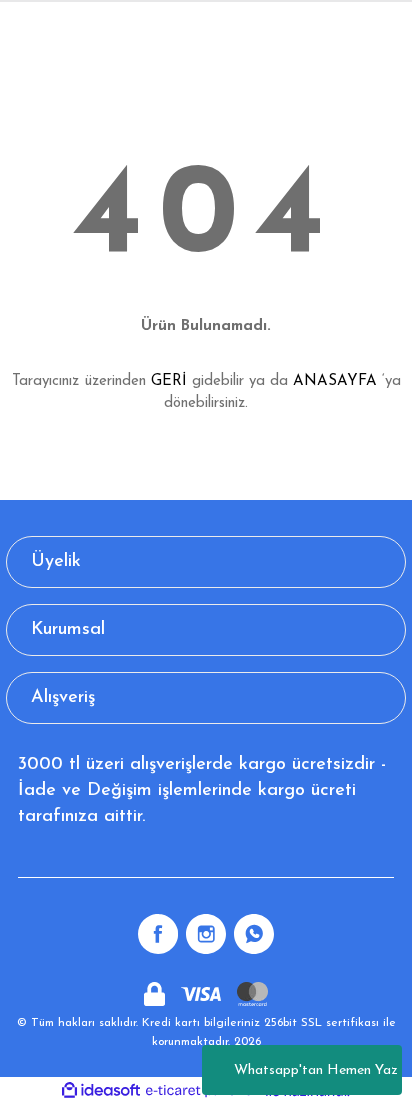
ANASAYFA (335, 381)
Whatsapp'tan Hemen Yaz (316, 1070)
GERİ (169, 381)
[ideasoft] (101, 1091)
